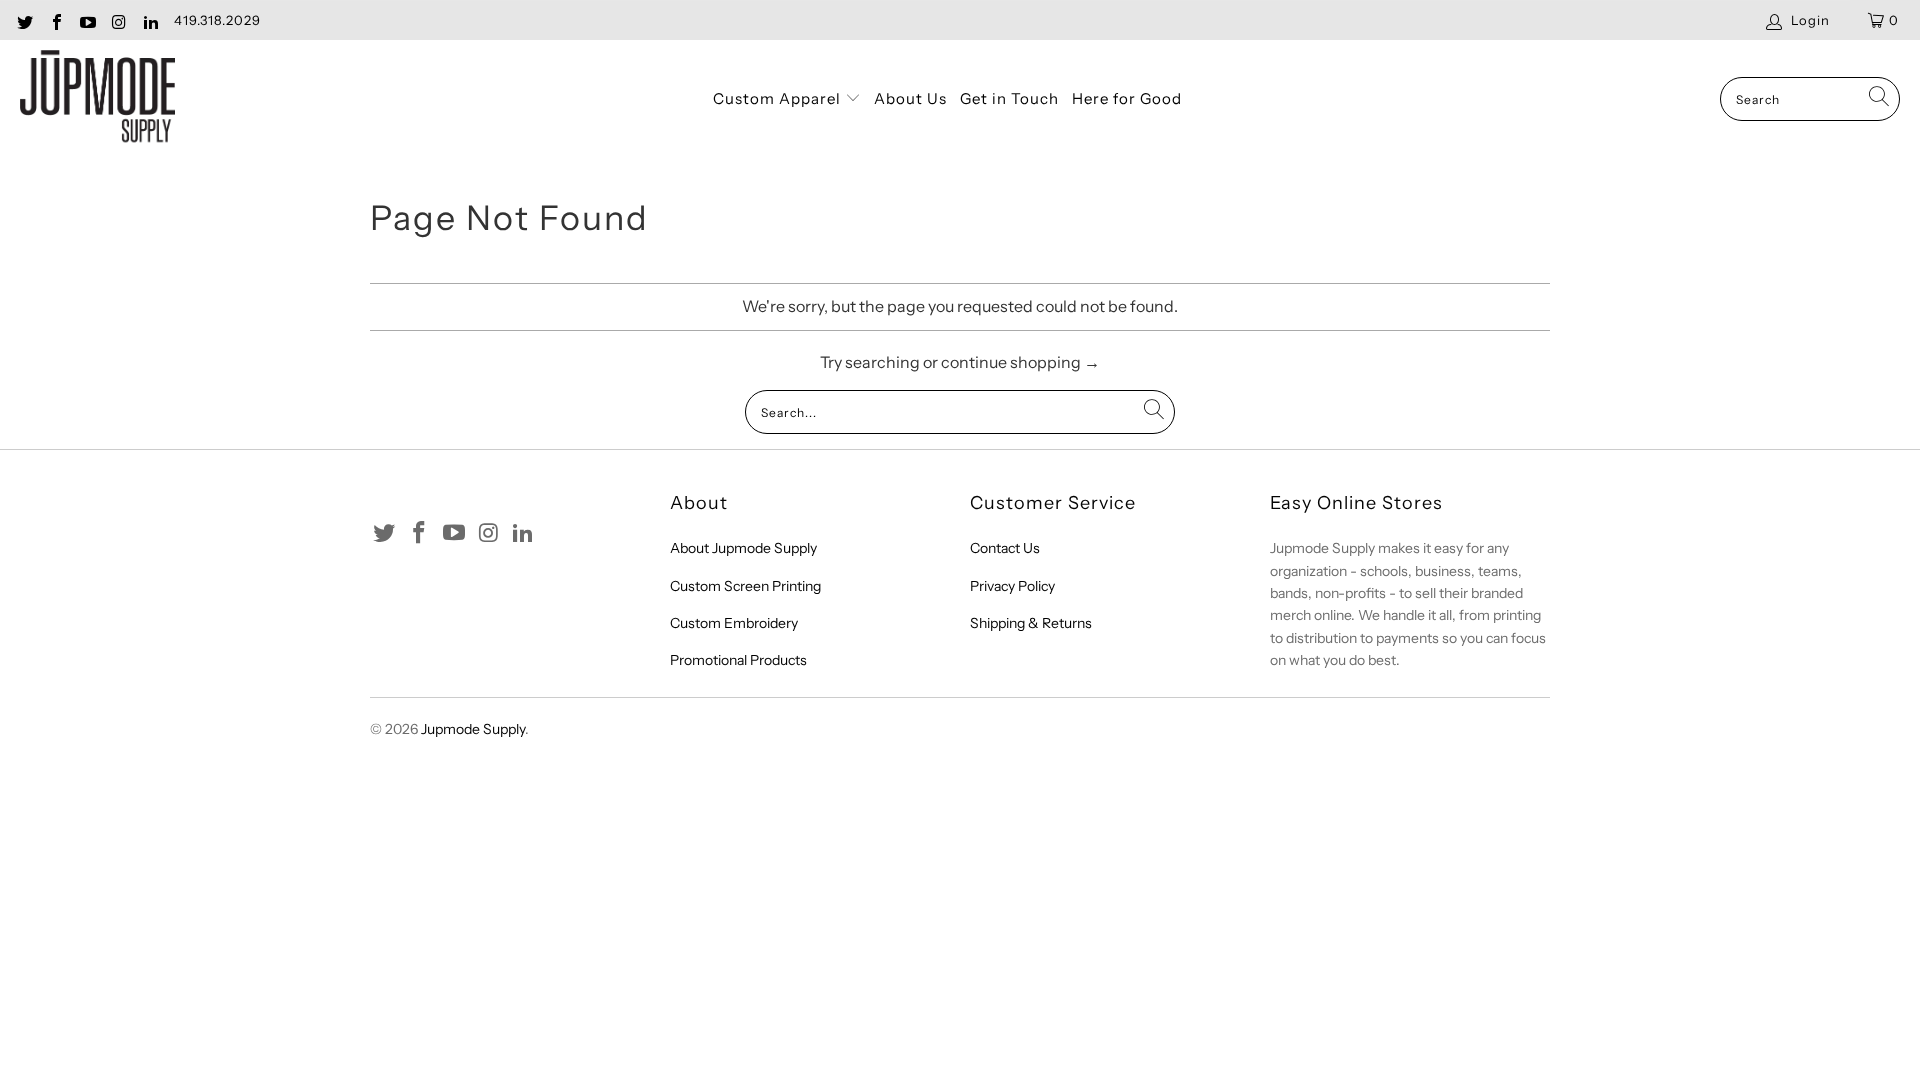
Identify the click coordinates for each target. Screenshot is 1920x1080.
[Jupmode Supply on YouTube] (87, 20)
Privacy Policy (1012, 586)
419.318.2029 (217, 20)
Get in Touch (1009, 98)
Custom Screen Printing (745, 586)
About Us (910, 98)
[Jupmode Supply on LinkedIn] (150, 20)
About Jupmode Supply (743, 548)
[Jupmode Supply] (97, 99)
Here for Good (1127, 98)
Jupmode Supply (473, 729)
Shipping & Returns (1031, 623)
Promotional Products (738, 660)
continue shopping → (1020, 362)
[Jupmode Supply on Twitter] (24, 20)
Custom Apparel (779, 98)
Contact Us (1005, 548)
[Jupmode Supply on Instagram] (118, 20)
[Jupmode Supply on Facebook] (55, 20)
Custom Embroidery (734, 623)
